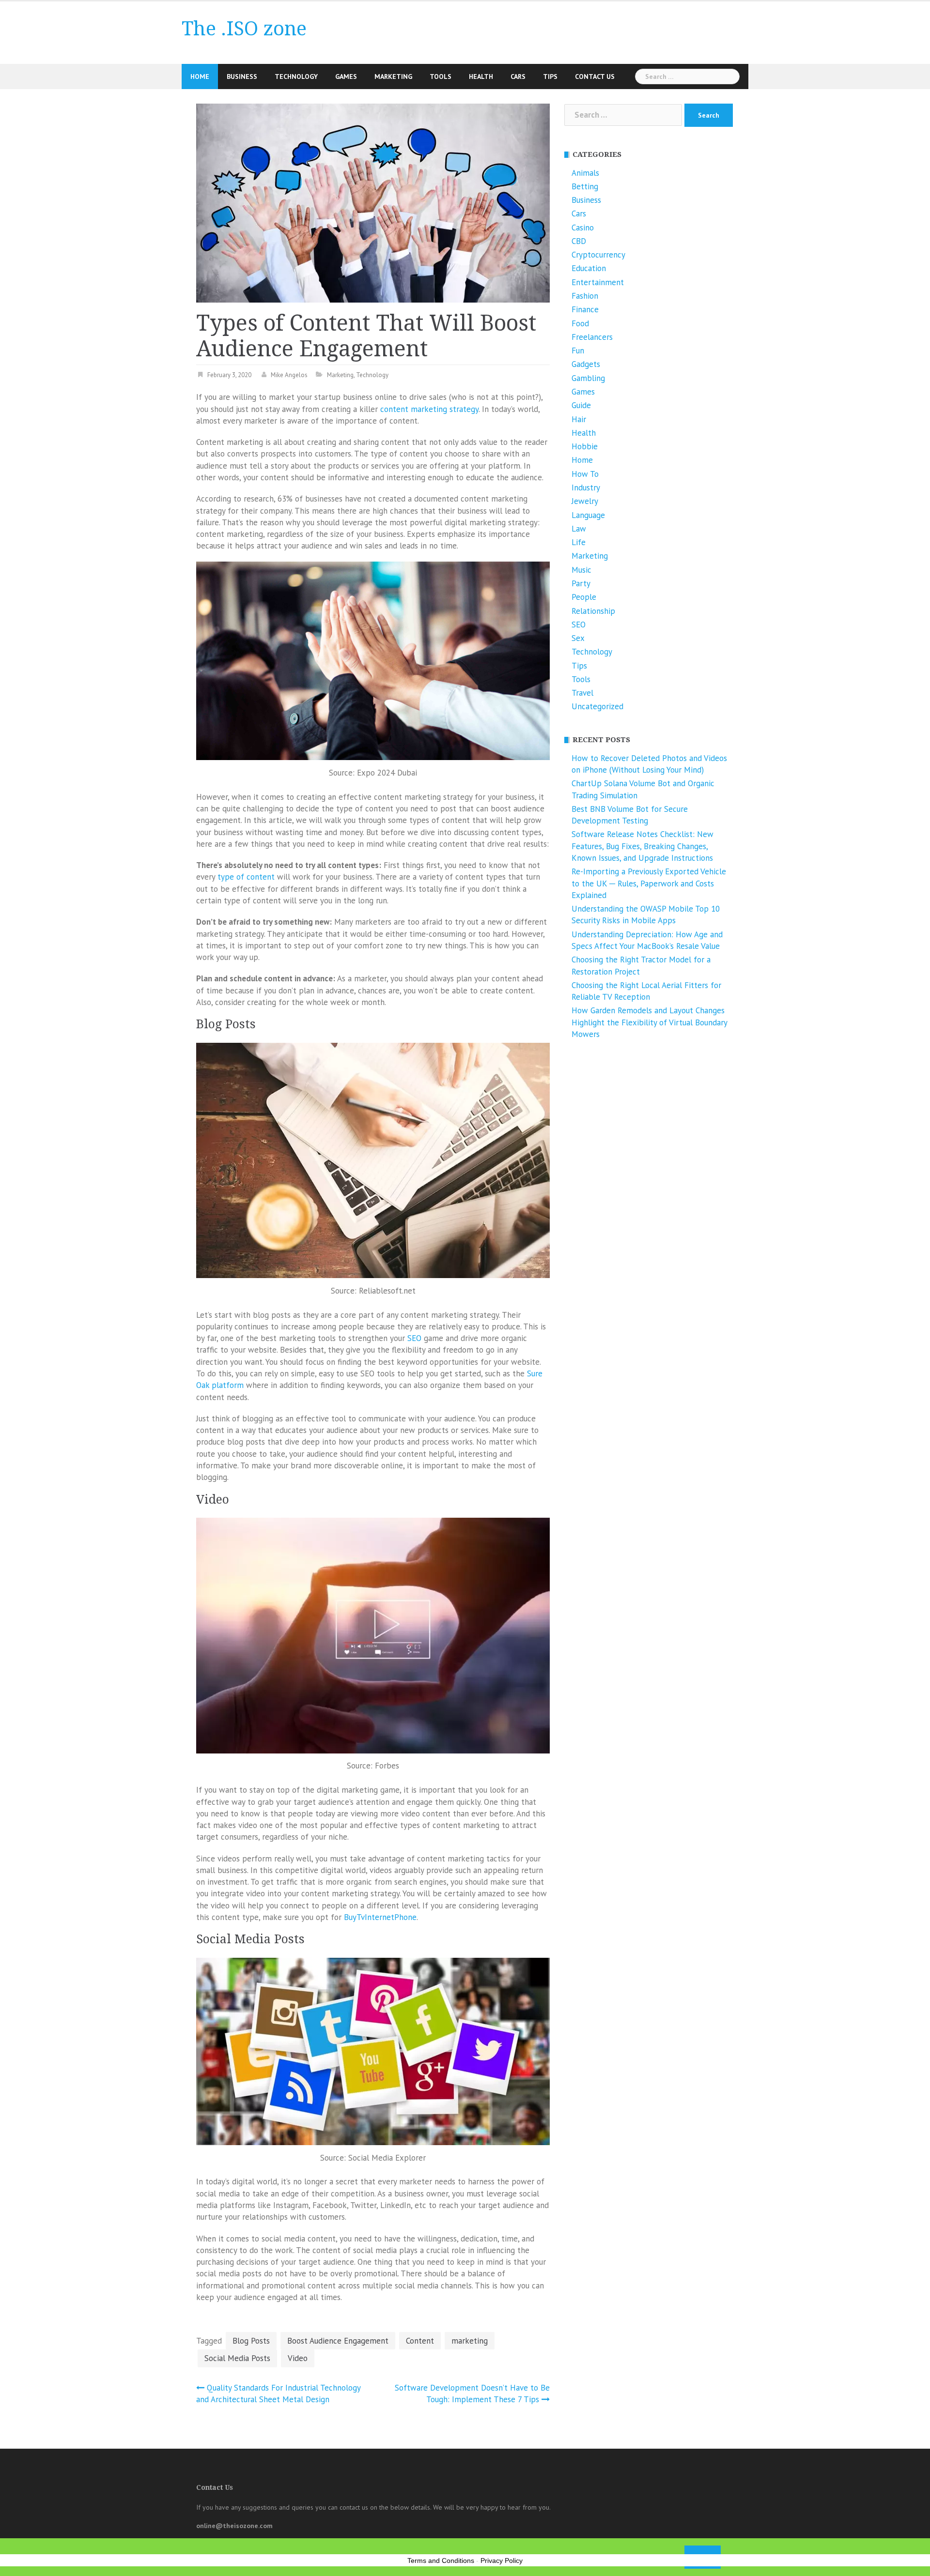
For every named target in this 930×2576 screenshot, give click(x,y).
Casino (583, 228)
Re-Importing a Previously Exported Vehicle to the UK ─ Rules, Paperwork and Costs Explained (649, 883)
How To (585, 474)
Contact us (595, 76)
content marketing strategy (429, 409)
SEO (414, 1338)
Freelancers (592, 337)
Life (579, 542)
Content (420, 2341)
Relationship (593, 611)
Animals (585, 173)
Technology (296, 76)
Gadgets (586, 364)
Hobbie (585, 446)
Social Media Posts (237, 2358)
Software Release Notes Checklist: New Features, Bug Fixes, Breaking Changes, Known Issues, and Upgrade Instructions (643, 846)
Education (589, 268)
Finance (585, 309)
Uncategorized (597, 706)
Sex (578, 638)
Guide (581, 405)
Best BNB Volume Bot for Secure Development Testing (630, 815)
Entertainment (598, 282)
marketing (470, 2341)
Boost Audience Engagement (338, 2341)
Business (242, 76)
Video (298, 2358)
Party (581, 583)
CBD (579, 241)
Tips (550, 76)
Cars (518, 76)
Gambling (588, 378)
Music (581, 570)
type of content (246, 877)
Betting (585, 186)
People (584, 597)
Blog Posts (251, 2341)
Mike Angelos (289, 375)
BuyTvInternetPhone (380, 1917)
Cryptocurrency (598, 255)
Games (346, 76)
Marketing (393, 76)
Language (588, 515)
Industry (586, 488)
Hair (579, 419)
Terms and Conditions (441, 2561)
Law (579, 529)
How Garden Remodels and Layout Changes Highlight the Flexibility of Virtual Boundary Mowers (649, 1022)
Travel (582, 693)
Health (481, 76)
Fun (578, 351)
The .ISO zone (244, 29)
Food (580, 323)
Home (200, 76)
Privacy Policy (502, 2561)
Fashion (585, 296)
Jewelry (585, 501)
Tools (441, 76)
